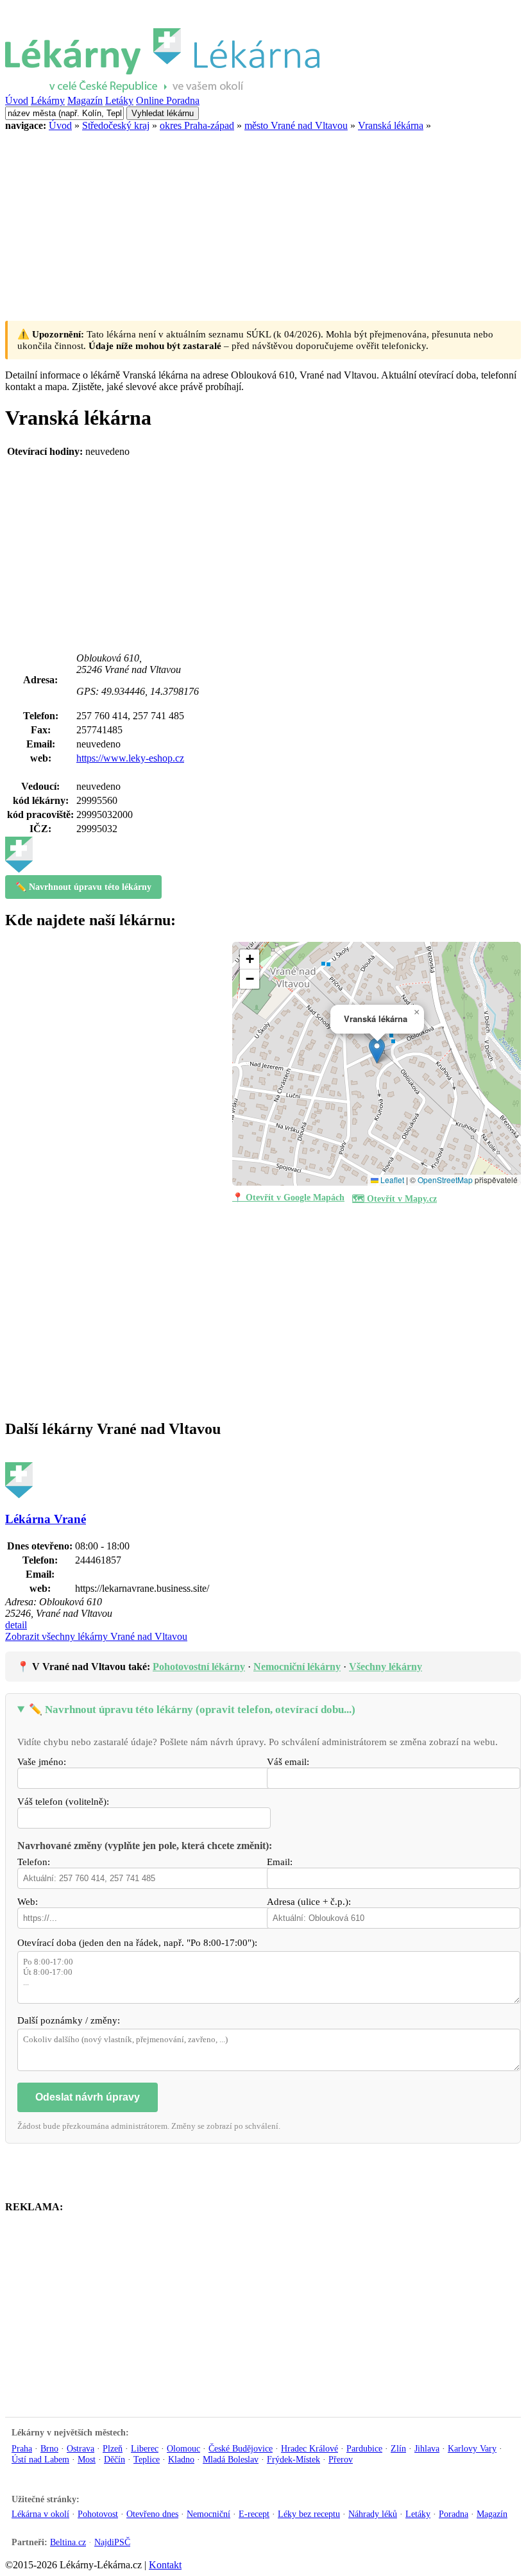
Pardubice (364, 2448)
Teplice (147, 2459)
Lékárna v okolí (40, 2514)
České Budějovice (241, 2448)
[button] (377, 1051)
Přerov (341, 2459)
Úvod (17, 100)
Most (87, 2459)
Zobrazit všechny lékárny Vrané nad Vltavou (96, 1636)
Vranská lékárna (391, 125)
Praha (22, 2448)
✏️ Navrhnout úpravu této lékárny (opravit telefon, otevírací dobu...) (192, 1710)
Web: (28, 1902)
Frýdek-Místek (293, 2459)
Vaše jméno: (42, 1762)
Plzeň (113, 2448)
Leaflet (391, 1180)
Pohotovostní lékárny (199, 1667)
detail (16, 1625)
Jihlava (427, 2448)
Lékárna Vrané (46, 1519)
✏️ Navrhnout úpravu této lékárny (83, 887)
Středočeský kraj (116, 125)
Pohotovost (98, 2514)
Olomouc (183, 2448)
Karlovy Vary (472, 2448)
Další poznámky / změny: (69, 2020)
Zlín (398, 2448)
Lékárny (48, 100)
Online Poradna (168, 100)
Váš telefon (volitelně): (63, 1802)
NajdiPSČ (112, 2542)
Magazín (85, 100)
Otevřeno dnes (152, 2514)
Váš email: (288, 1762)
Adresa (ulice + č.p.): (309, 1902)
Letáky (119, 100)
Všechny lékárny (386, 1667)
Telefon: (34, 1862)
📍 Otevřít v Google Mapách (288, 1198)
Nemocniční (208, 2514)
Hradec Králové (310, 2448)
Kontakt (165, 2565)
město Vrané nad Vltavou (296, 125)
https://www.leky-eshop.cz (130, 758)
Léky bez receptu (309, 2514)
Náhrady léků (373, 2514)
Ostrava (81, 2448)
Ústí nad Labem (40, 2459)
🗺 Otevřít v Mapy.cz (394, 1199)
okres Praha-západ (197, 125)
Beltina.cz (68, 2542)
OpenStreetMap (445, 1180)
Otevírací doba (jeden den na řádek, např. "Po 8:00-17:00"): (137, 1943)
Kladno (181, 2459)
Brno (49, 2448)
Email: (280, 1862)
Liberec (145, 2448)
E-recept (254, 2514)
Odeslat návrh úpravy (88, 2097)
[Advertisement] (263, 221)
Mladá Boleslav (231, 2459)
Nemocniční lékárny (297, 1667)
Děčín (115, 2459)
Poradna (454, 2514)
